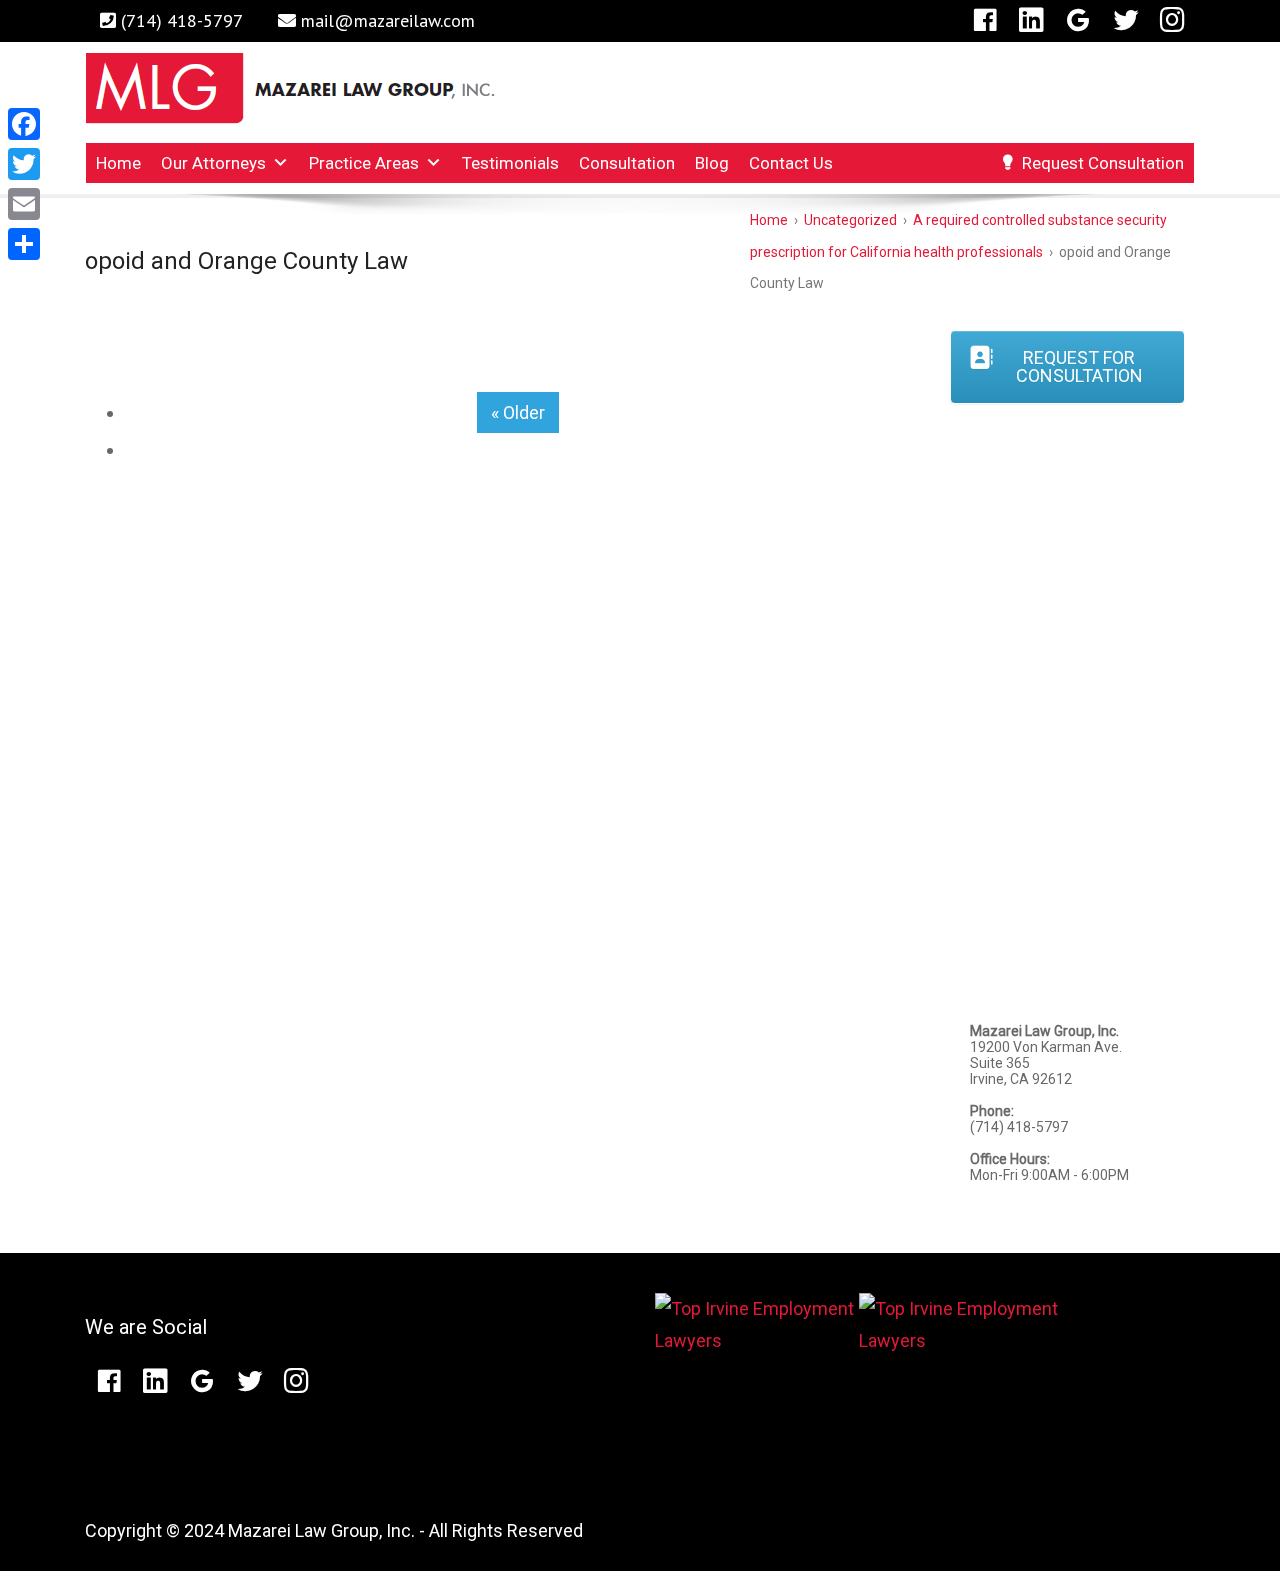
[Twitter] (1126, 20)
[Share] (24, 244)
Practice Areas (364, 163)
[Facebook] (985, 20)
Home (118, 163)
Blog (712, 163)
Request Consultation (1103, 163)
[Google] (1078, 20)
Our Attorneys (213, 163)
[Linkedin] (1031, 20)
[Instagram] (1172, 20)
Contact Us (791, 163)
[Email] (24, 204)
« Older (518, 412)
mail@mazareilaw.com (388, 20)
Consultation (627, 163)
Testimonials (510, 163)
